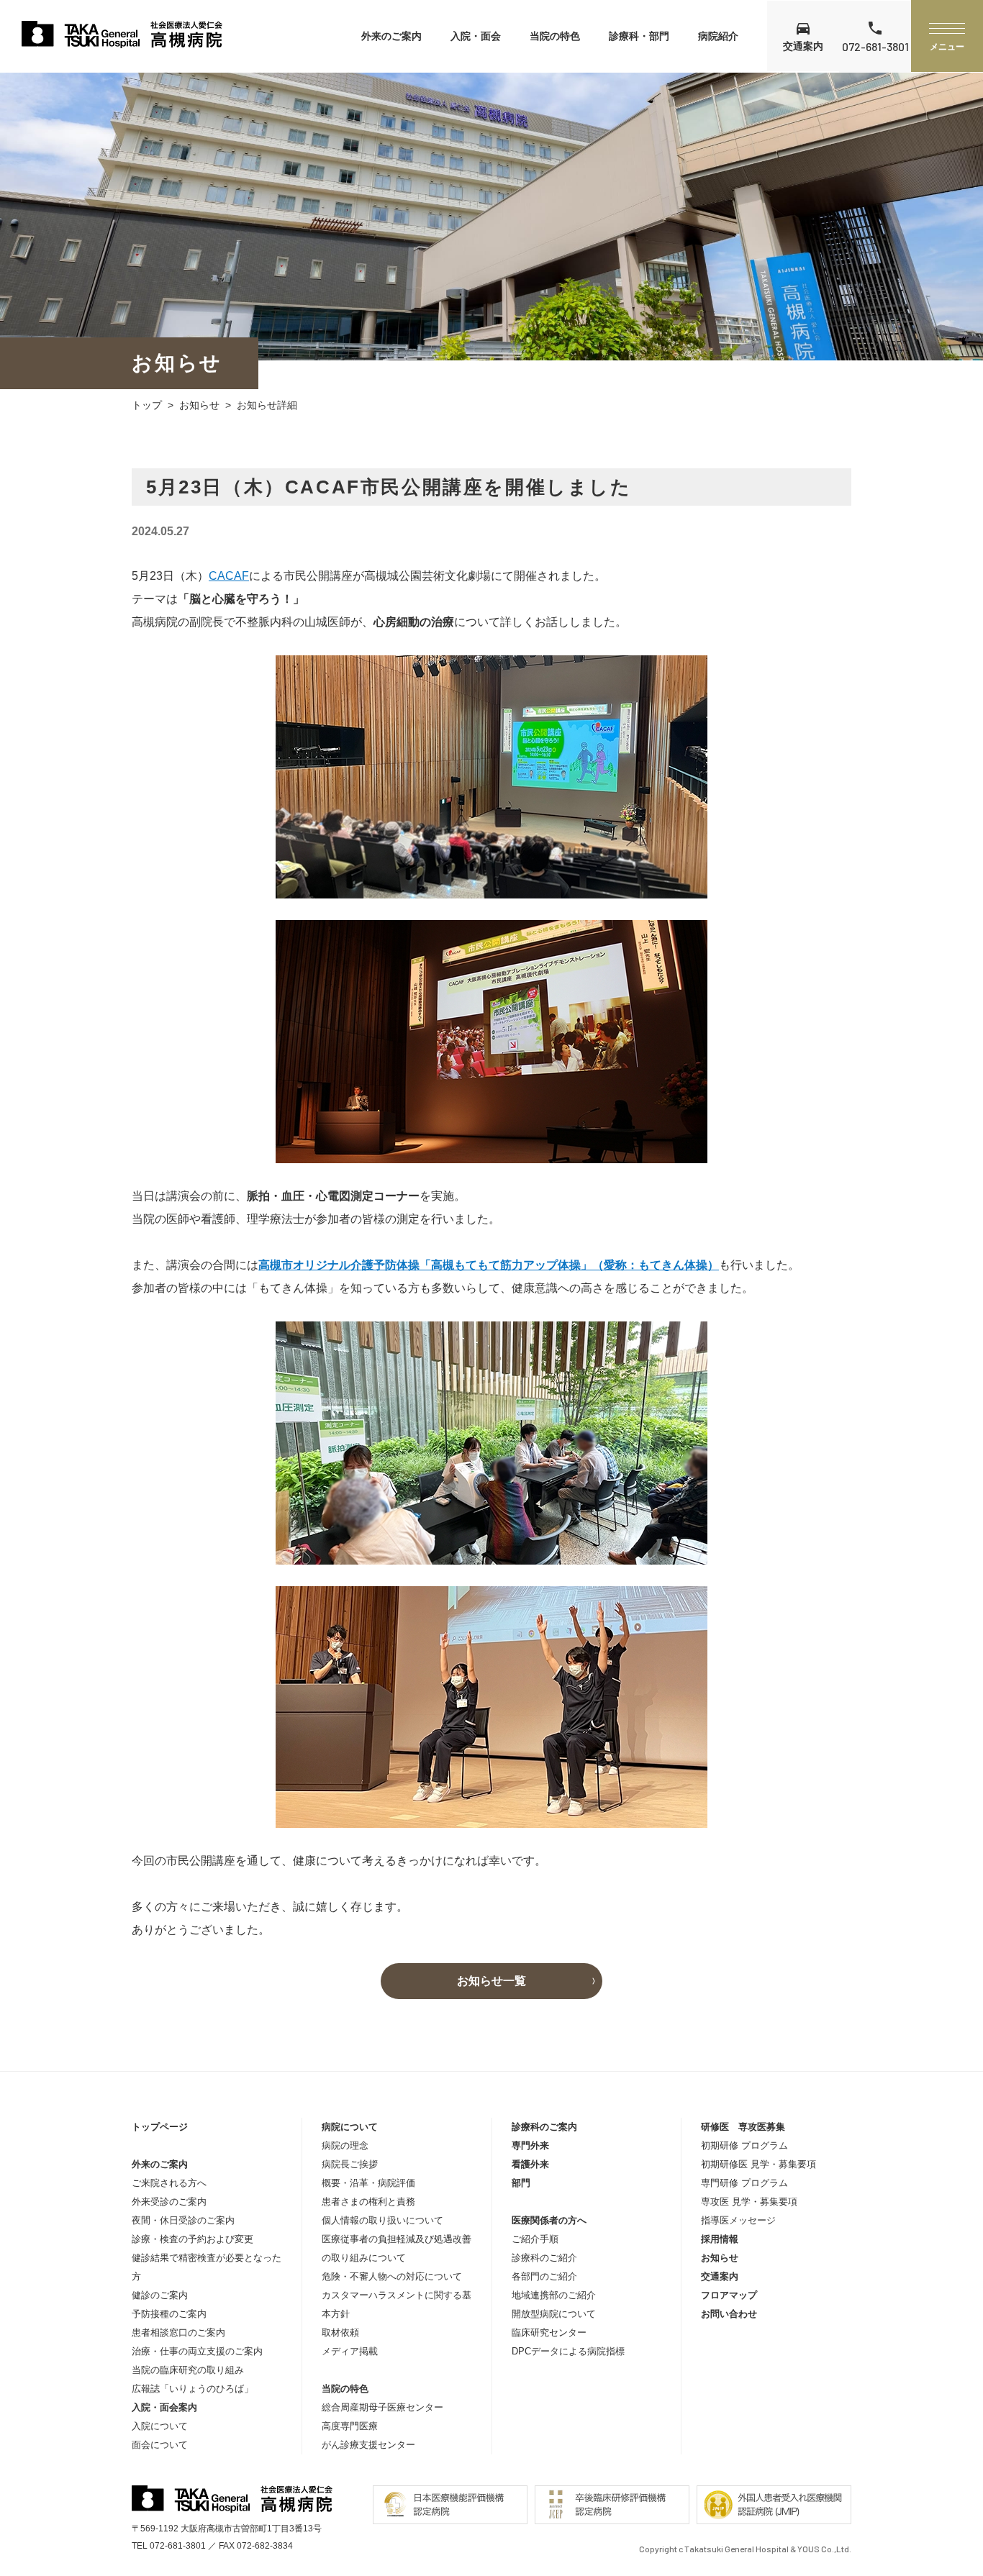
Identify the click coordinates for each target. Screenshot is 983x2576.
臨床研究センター (549, 2332)
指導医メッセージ (738, 2220)
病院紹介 (718, 36)
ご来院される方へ (169, 2183)
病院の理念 (345, 2145)
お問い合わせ (729, 2314)
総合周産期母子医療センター (382, 2407)
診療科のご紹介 (544, 2258)
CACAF (229, 576)
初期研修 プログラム (744, 2145)
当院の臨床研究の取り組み (188, 2370)
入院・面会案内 (164, 2407)
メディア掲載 (350, 2351)
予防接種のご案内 (169, 2314)
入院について (160, 2426)
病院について (350, 2127)
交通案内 (720, 2276)
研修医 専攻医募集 (743, 2127)
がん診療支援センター (368, 2445)
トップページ (160, 2127)
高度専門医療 (350, 2426)
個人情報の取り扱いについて (382, 2220)
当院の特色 (555, 36)
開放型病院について (554, 2314)
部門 (521, 2183)
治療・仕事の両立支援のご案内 (197, 2351)
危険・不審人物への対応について (392, 2276)
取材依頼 (340, 2332)
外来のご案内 (391, 36)
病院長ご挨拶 (350, 2164)
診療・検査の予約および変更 (192, 2239)
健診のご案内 (160, 2295)
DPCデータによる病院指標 (568, 2351)
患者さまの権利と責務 (368, 2202)
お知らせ (199, 405)
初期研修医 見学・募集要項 (758, 2164)
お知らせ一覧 (491, 1981)
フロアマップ (729, 2295)
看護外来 (530, 2164)
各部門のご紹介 (544, 2276)
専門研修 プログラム (744, 2183)
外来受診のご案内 (169, 2202)
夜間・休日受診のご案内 (183, 2220)
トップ (147, 405)
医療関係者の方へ (549, 2220)
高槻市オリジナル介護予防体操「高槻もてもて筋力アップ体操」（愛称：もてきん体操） (489, 1265)
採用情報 (720, 2239)
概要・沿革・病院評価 (368, 2183)
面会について (160, 2445)
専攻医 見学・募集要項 (749, 2202)
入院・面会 (476, 36)
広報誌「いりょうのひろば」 (192, 2389)
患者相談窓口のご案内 (178, 2332)
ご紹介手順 (535, 2239)
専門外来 (530, 2145)
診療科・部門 (639, 36)
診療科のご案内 (544, 2127)
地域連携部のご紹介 (554, 2295)
